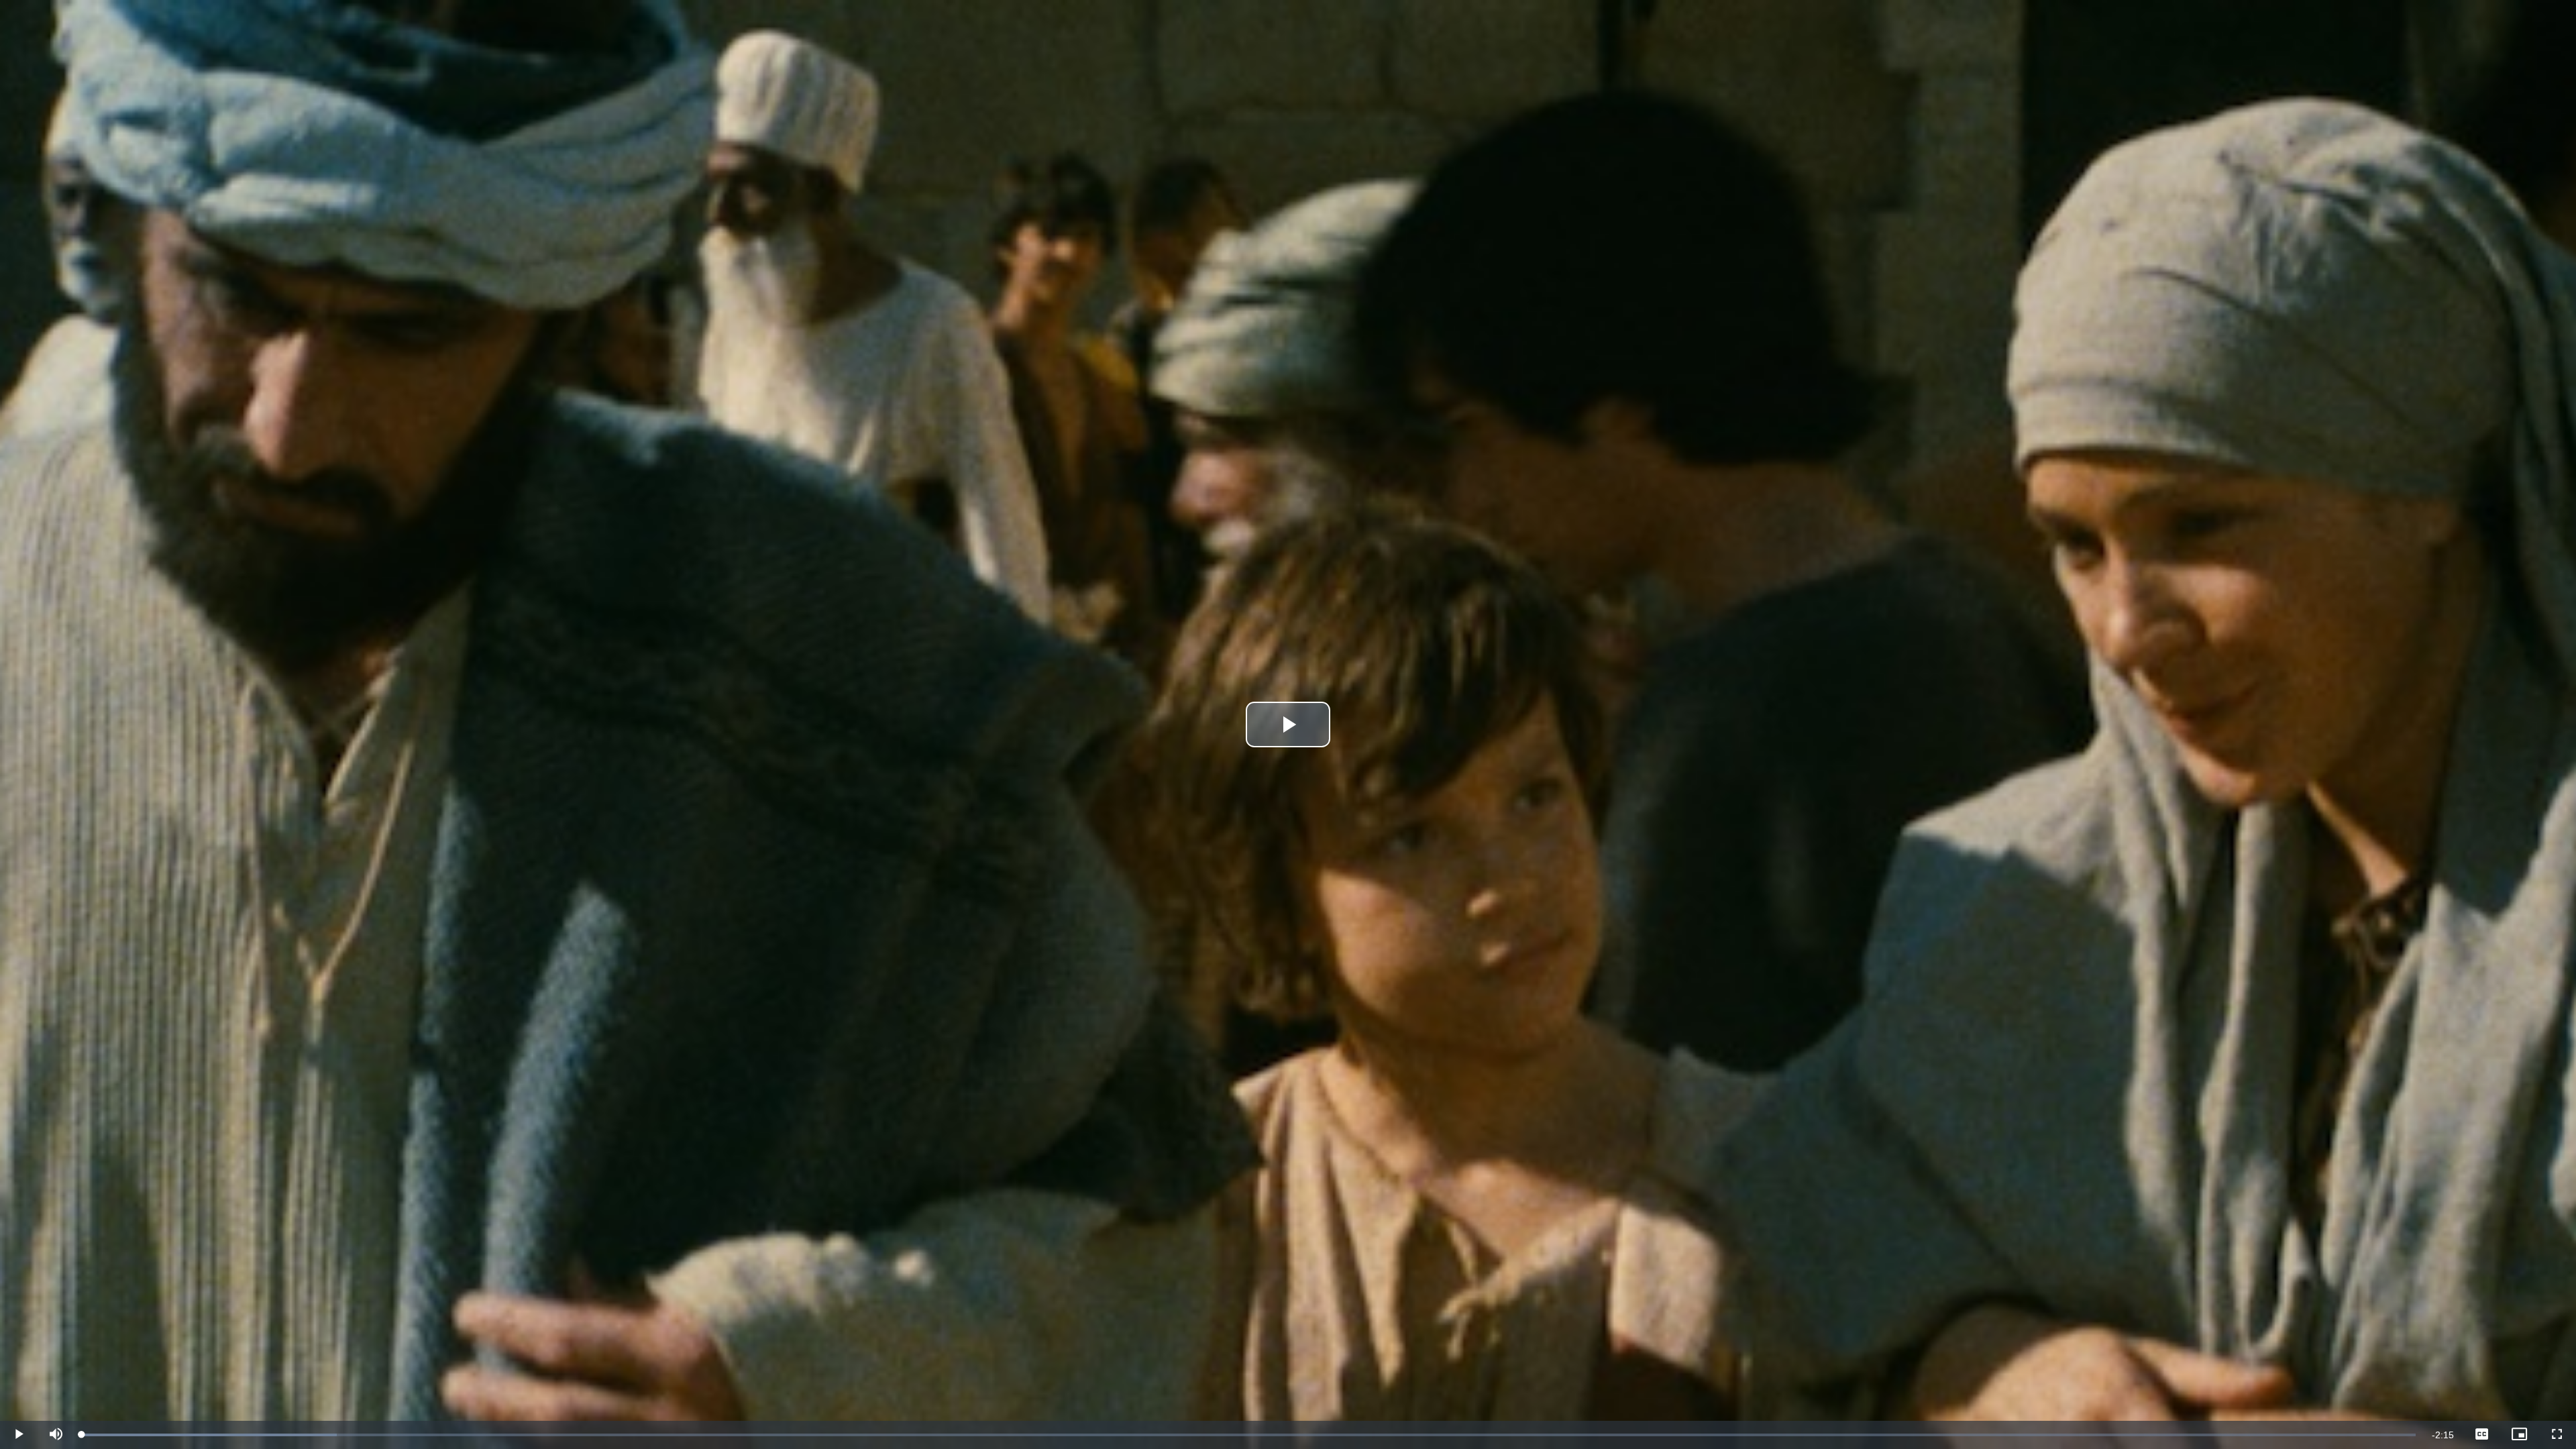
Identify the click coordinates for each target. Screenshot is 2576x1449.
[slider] (1249, 1435)
